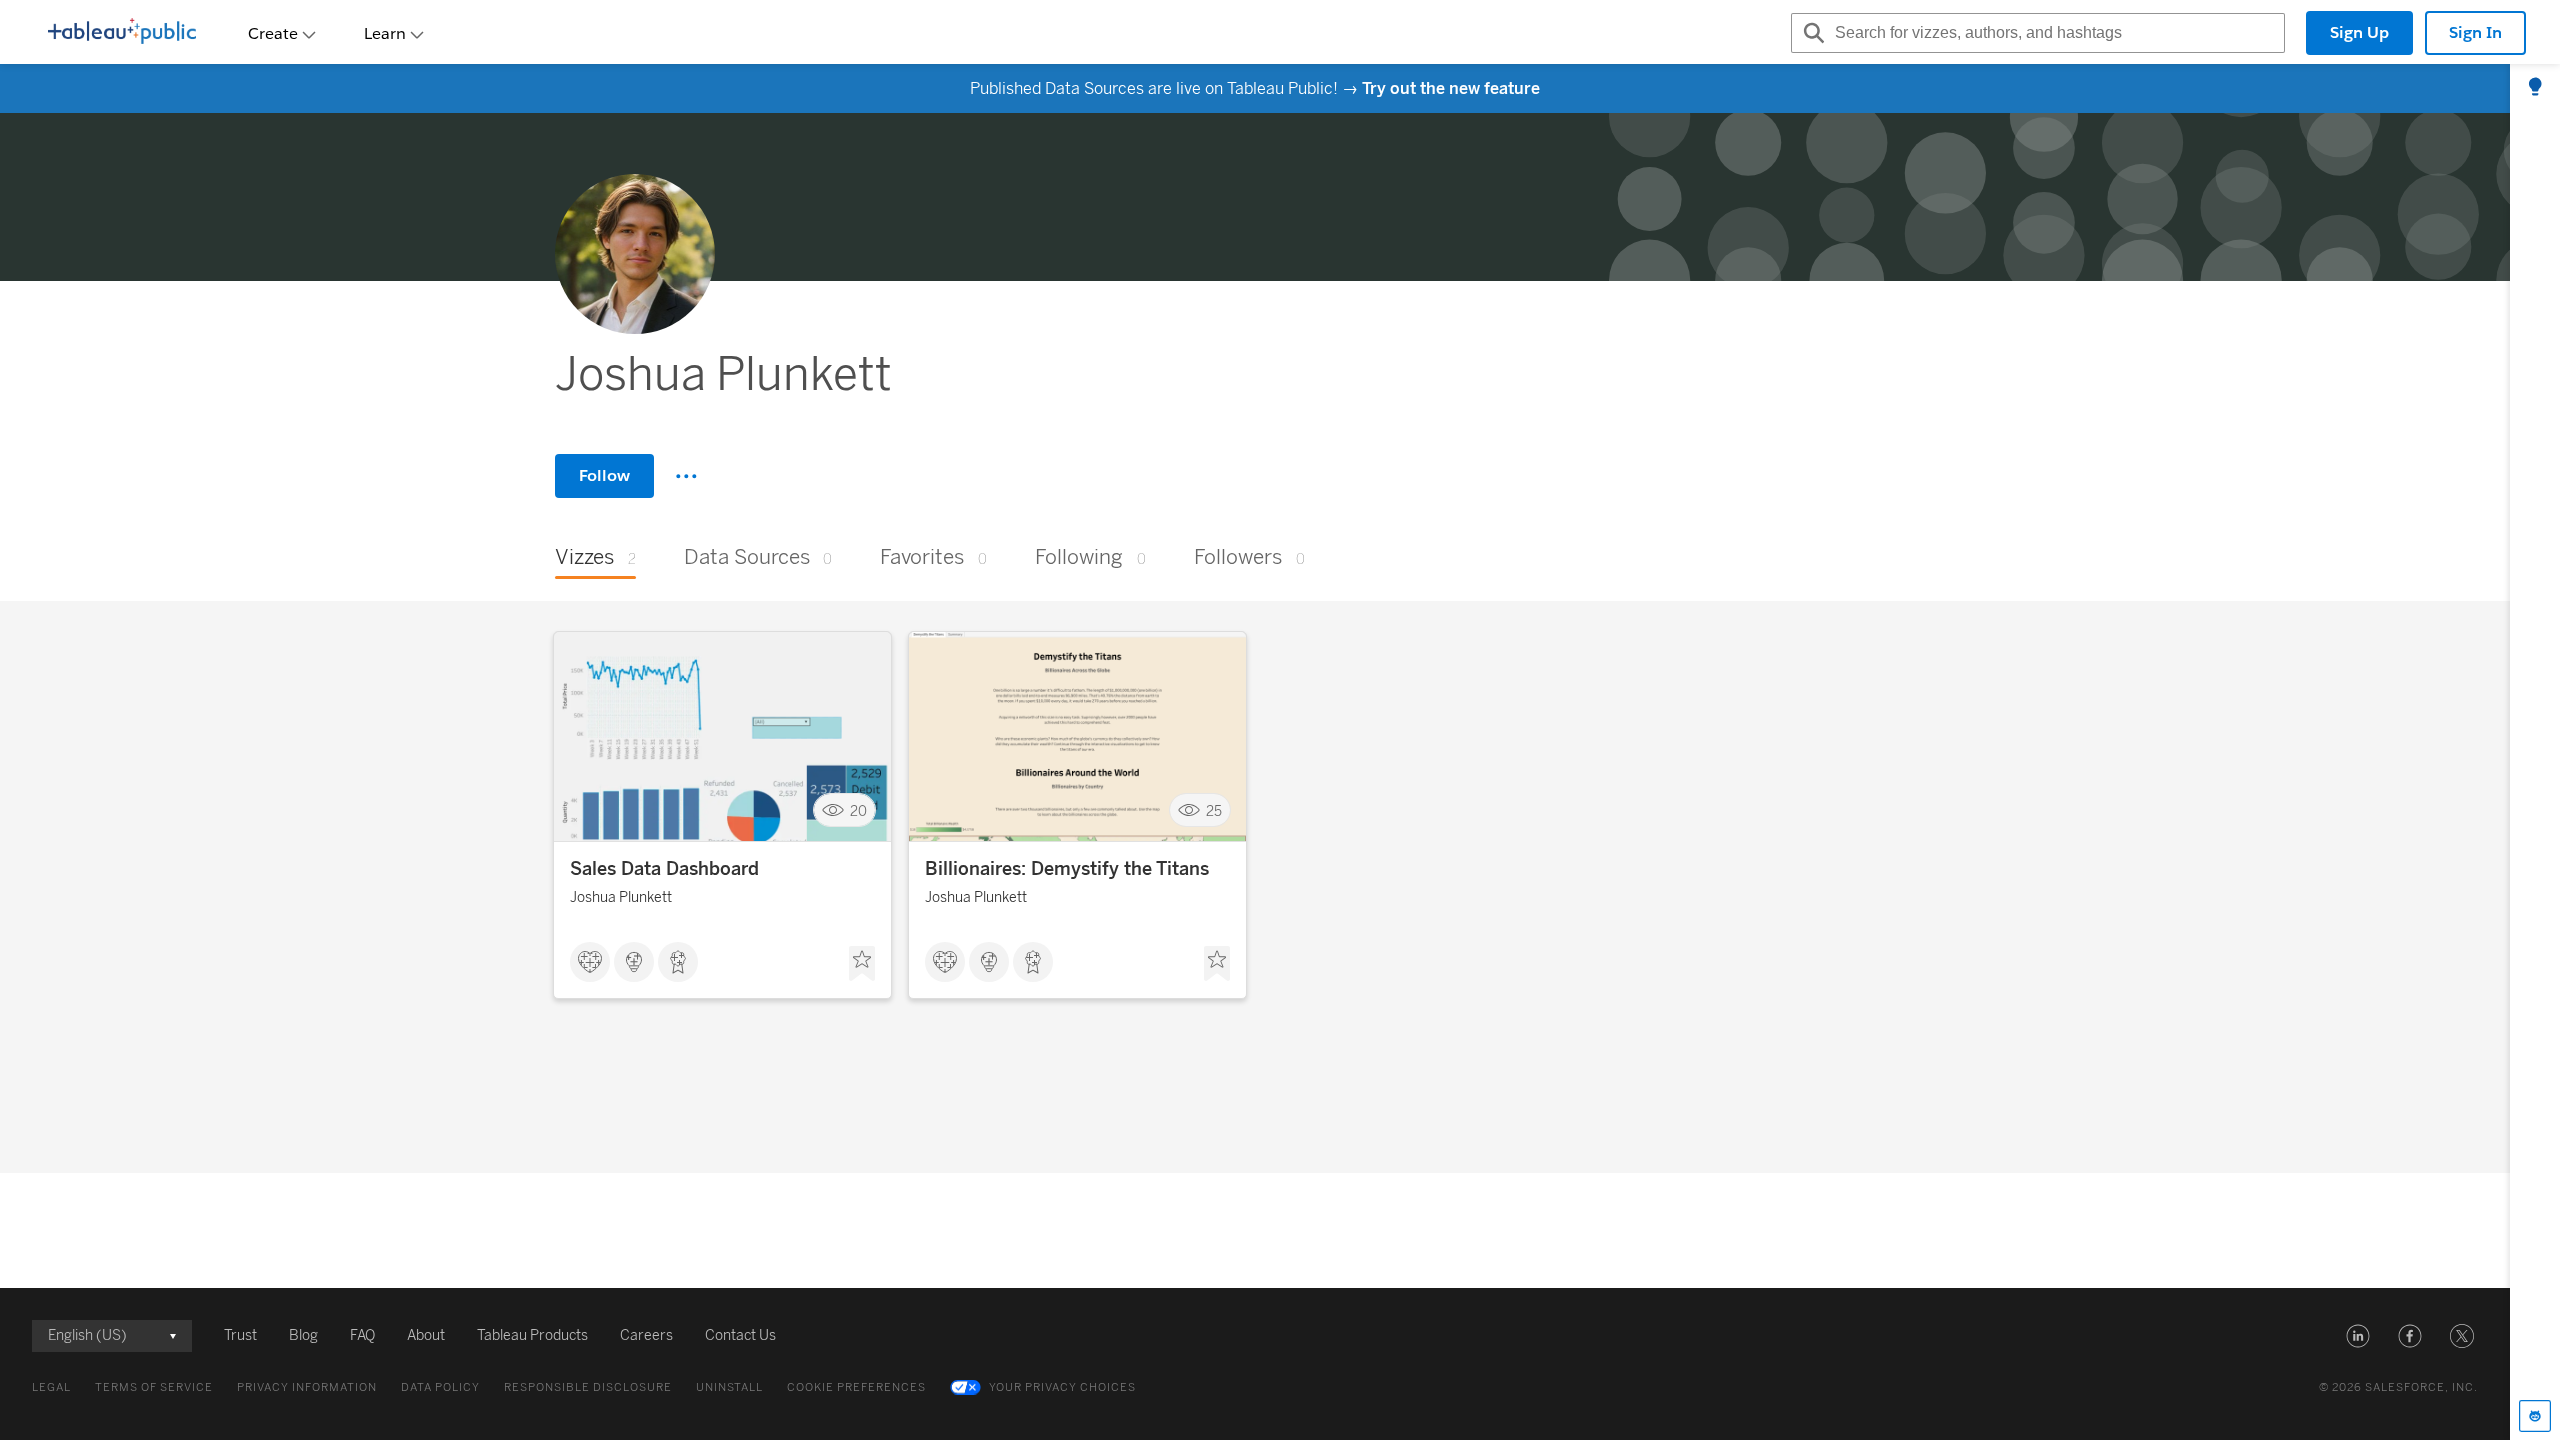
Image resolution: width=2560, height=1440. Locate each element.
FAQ (362, 1335)
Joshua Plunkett (621, 897)
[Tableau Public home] (122, 33)
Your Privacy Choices (1062, 1387)
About (426, 1335)
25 (1214, 810)
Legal (51, 1387)
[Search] (1811, 33)
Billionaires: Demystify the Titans (1067, 869)
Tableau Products (532, 1335)
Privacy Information (307, 1387)
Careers (646, 1335)
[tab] (2535, 88)
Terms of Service (154, 1387)
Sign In (2475, 32)
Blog (303, 1335)
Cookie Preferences (856, 1387)
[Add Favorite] (862, 964)
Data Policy (440, 1387)
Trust (240, 1335)
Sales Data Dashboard (664, 869)
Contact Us (740, 1335)
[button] (2358, 1336)
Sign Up (2359, 32)
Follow (604, 475)
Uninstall (729, 1387)
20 (858, 810)
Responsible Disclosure (588, 1387)
